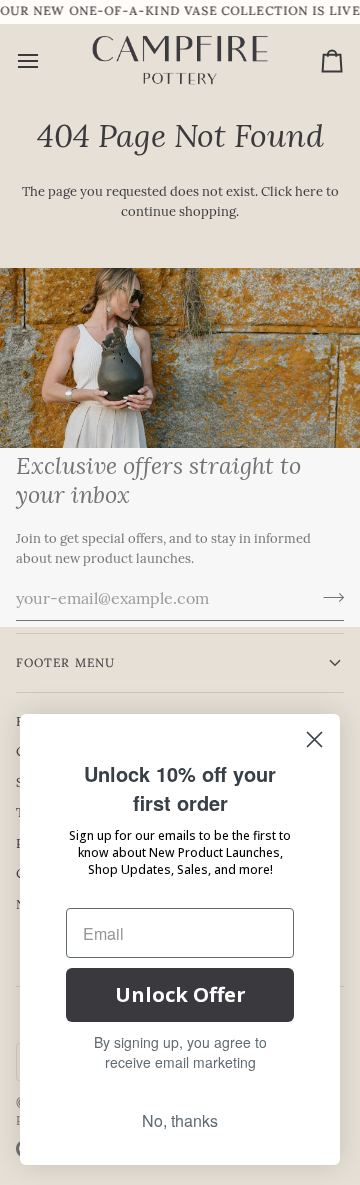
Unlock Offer (180, 994)
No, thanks (180, 1120)
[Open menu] (46, 61)
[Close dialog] (314, 739)
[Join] (327, 597)
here (309, 192)
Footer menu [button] (65, 662)
